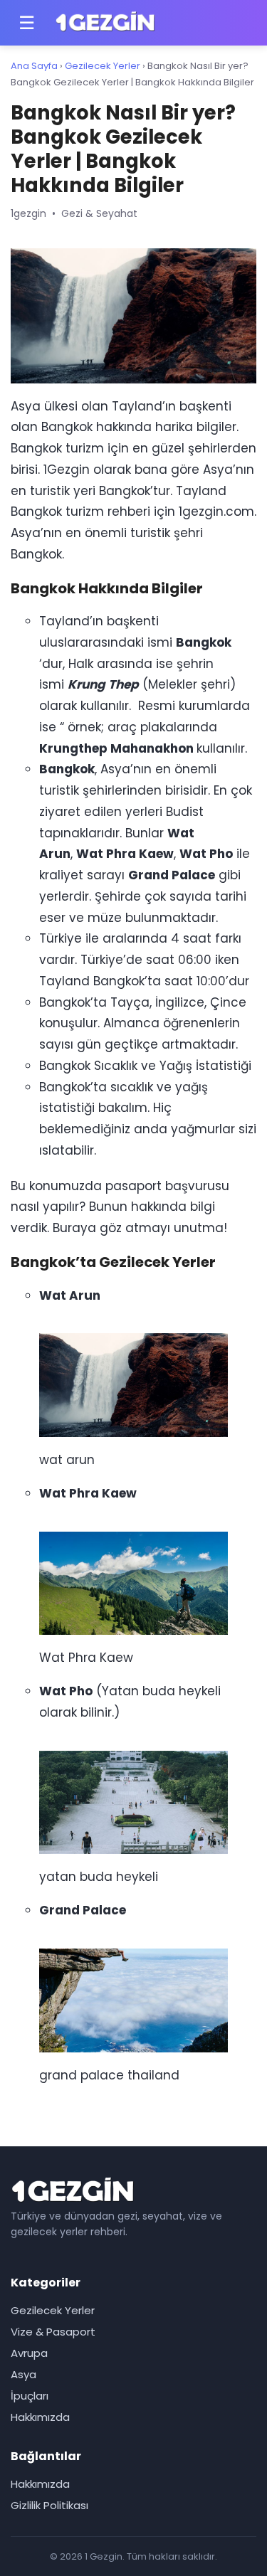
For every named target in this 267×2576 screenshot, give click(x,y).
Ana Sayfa (34, 66)
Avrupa (29, 2353)
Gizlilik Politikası (49, 2505)
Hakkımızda (40, 2417)
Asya (23, 2374)
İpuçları (30, 2396)
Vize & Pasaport (53, 2332)
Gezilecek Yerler (103, 66)
